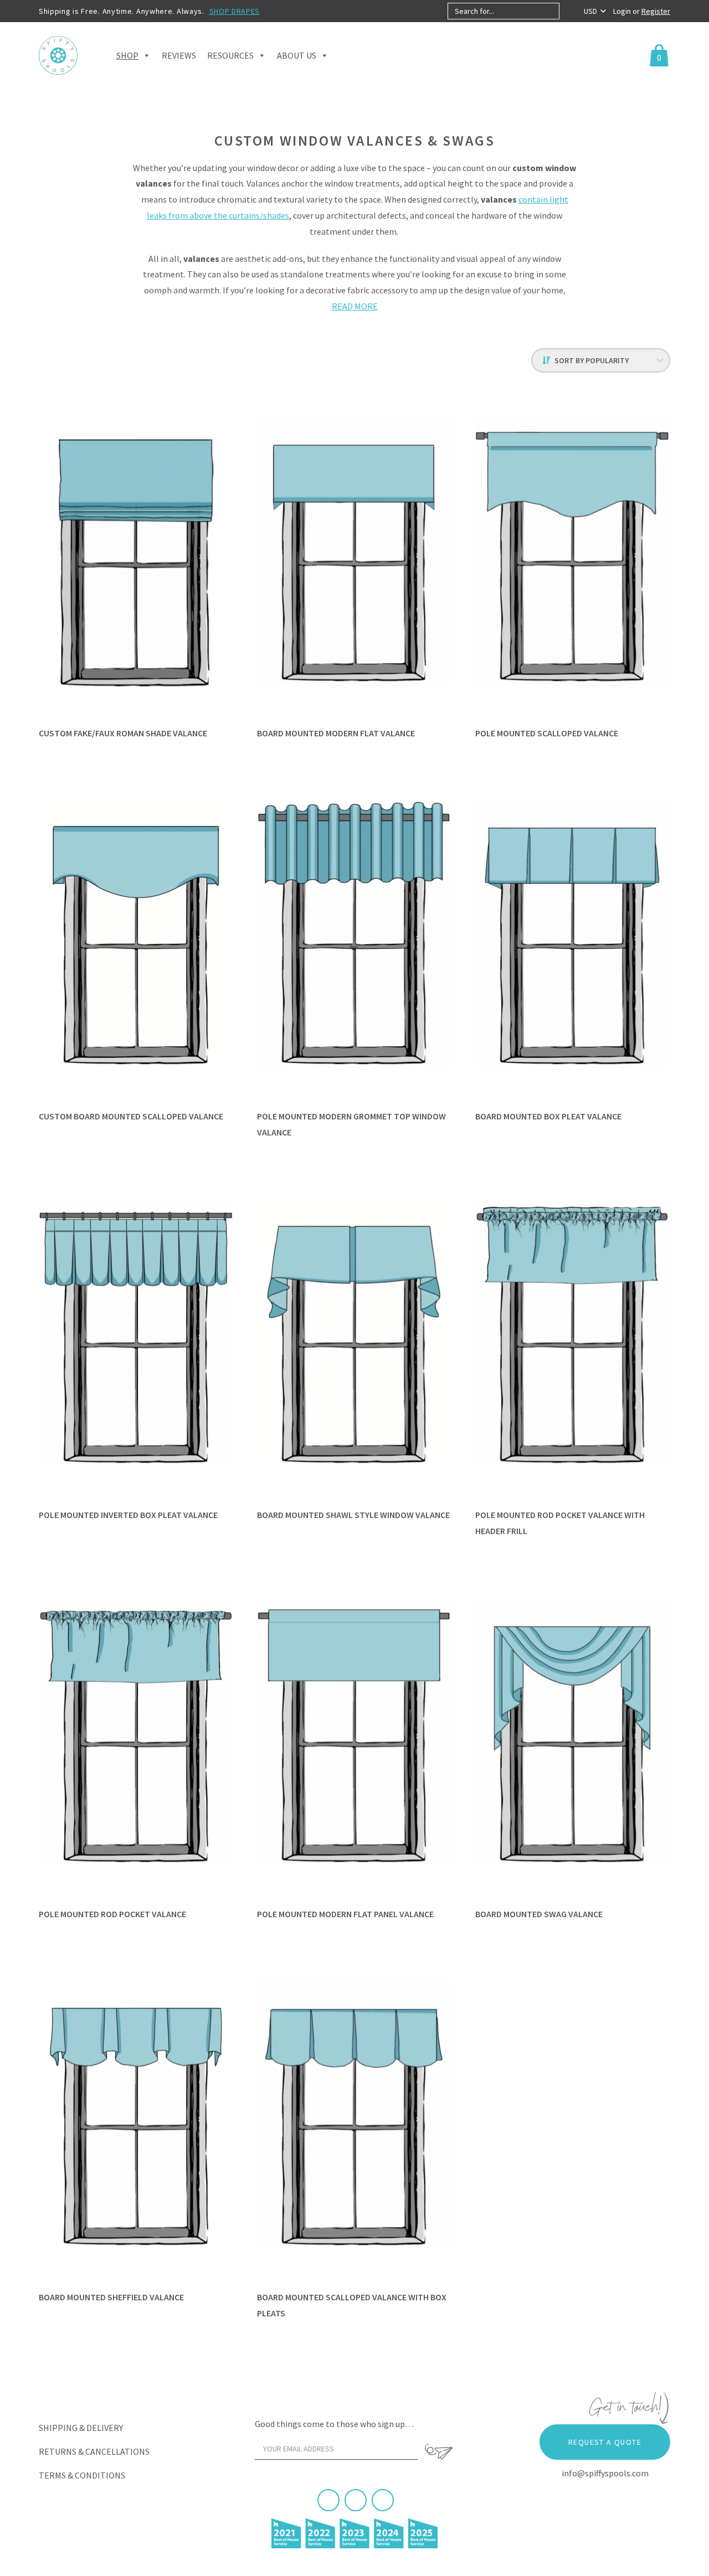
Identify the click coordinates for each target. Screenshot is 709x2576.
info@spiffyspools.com (605, 2473)
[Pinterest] (356, 2500)
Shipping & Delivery (81, 2428)
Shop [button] (127, 55)
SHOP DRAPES (235, 11)
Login (623, 11)
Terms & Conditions (82, 2475)
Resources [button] (230, 55)
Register (656, 11)
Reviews (179, 55)
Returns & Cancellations (94, 2451)
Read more (355, 306)
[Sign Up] (439, 2451)
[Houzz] (383, 2500)
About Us (297, 55)
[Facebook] (328, 2500)
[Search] (569, 11)
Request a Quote (605, 2442)
